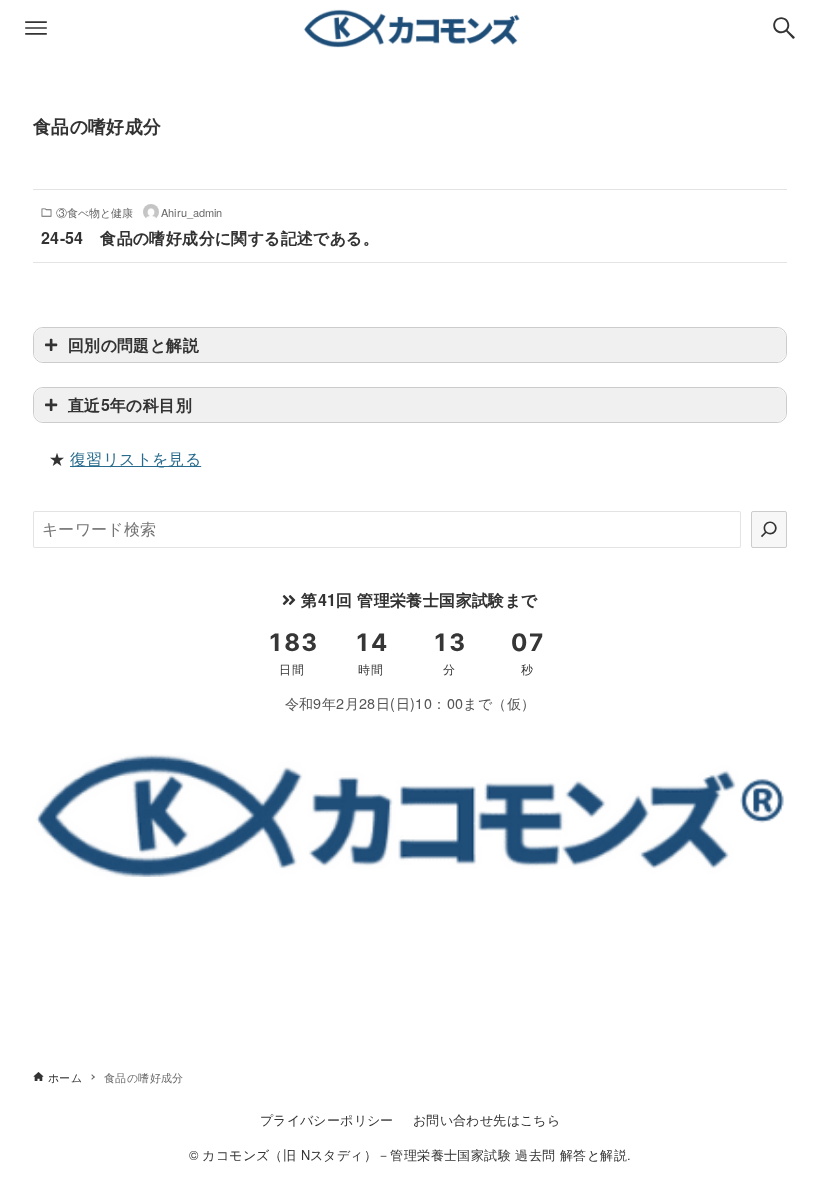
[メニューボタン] (36, 28)
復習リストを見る (135, 458)
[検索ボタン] (784, 28)
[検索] (769, 529)
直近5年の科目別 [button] (130, 404)
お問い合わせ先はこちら (486, 1119)
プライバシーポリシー (327, 1119)
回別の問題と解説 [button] (133, 344)
